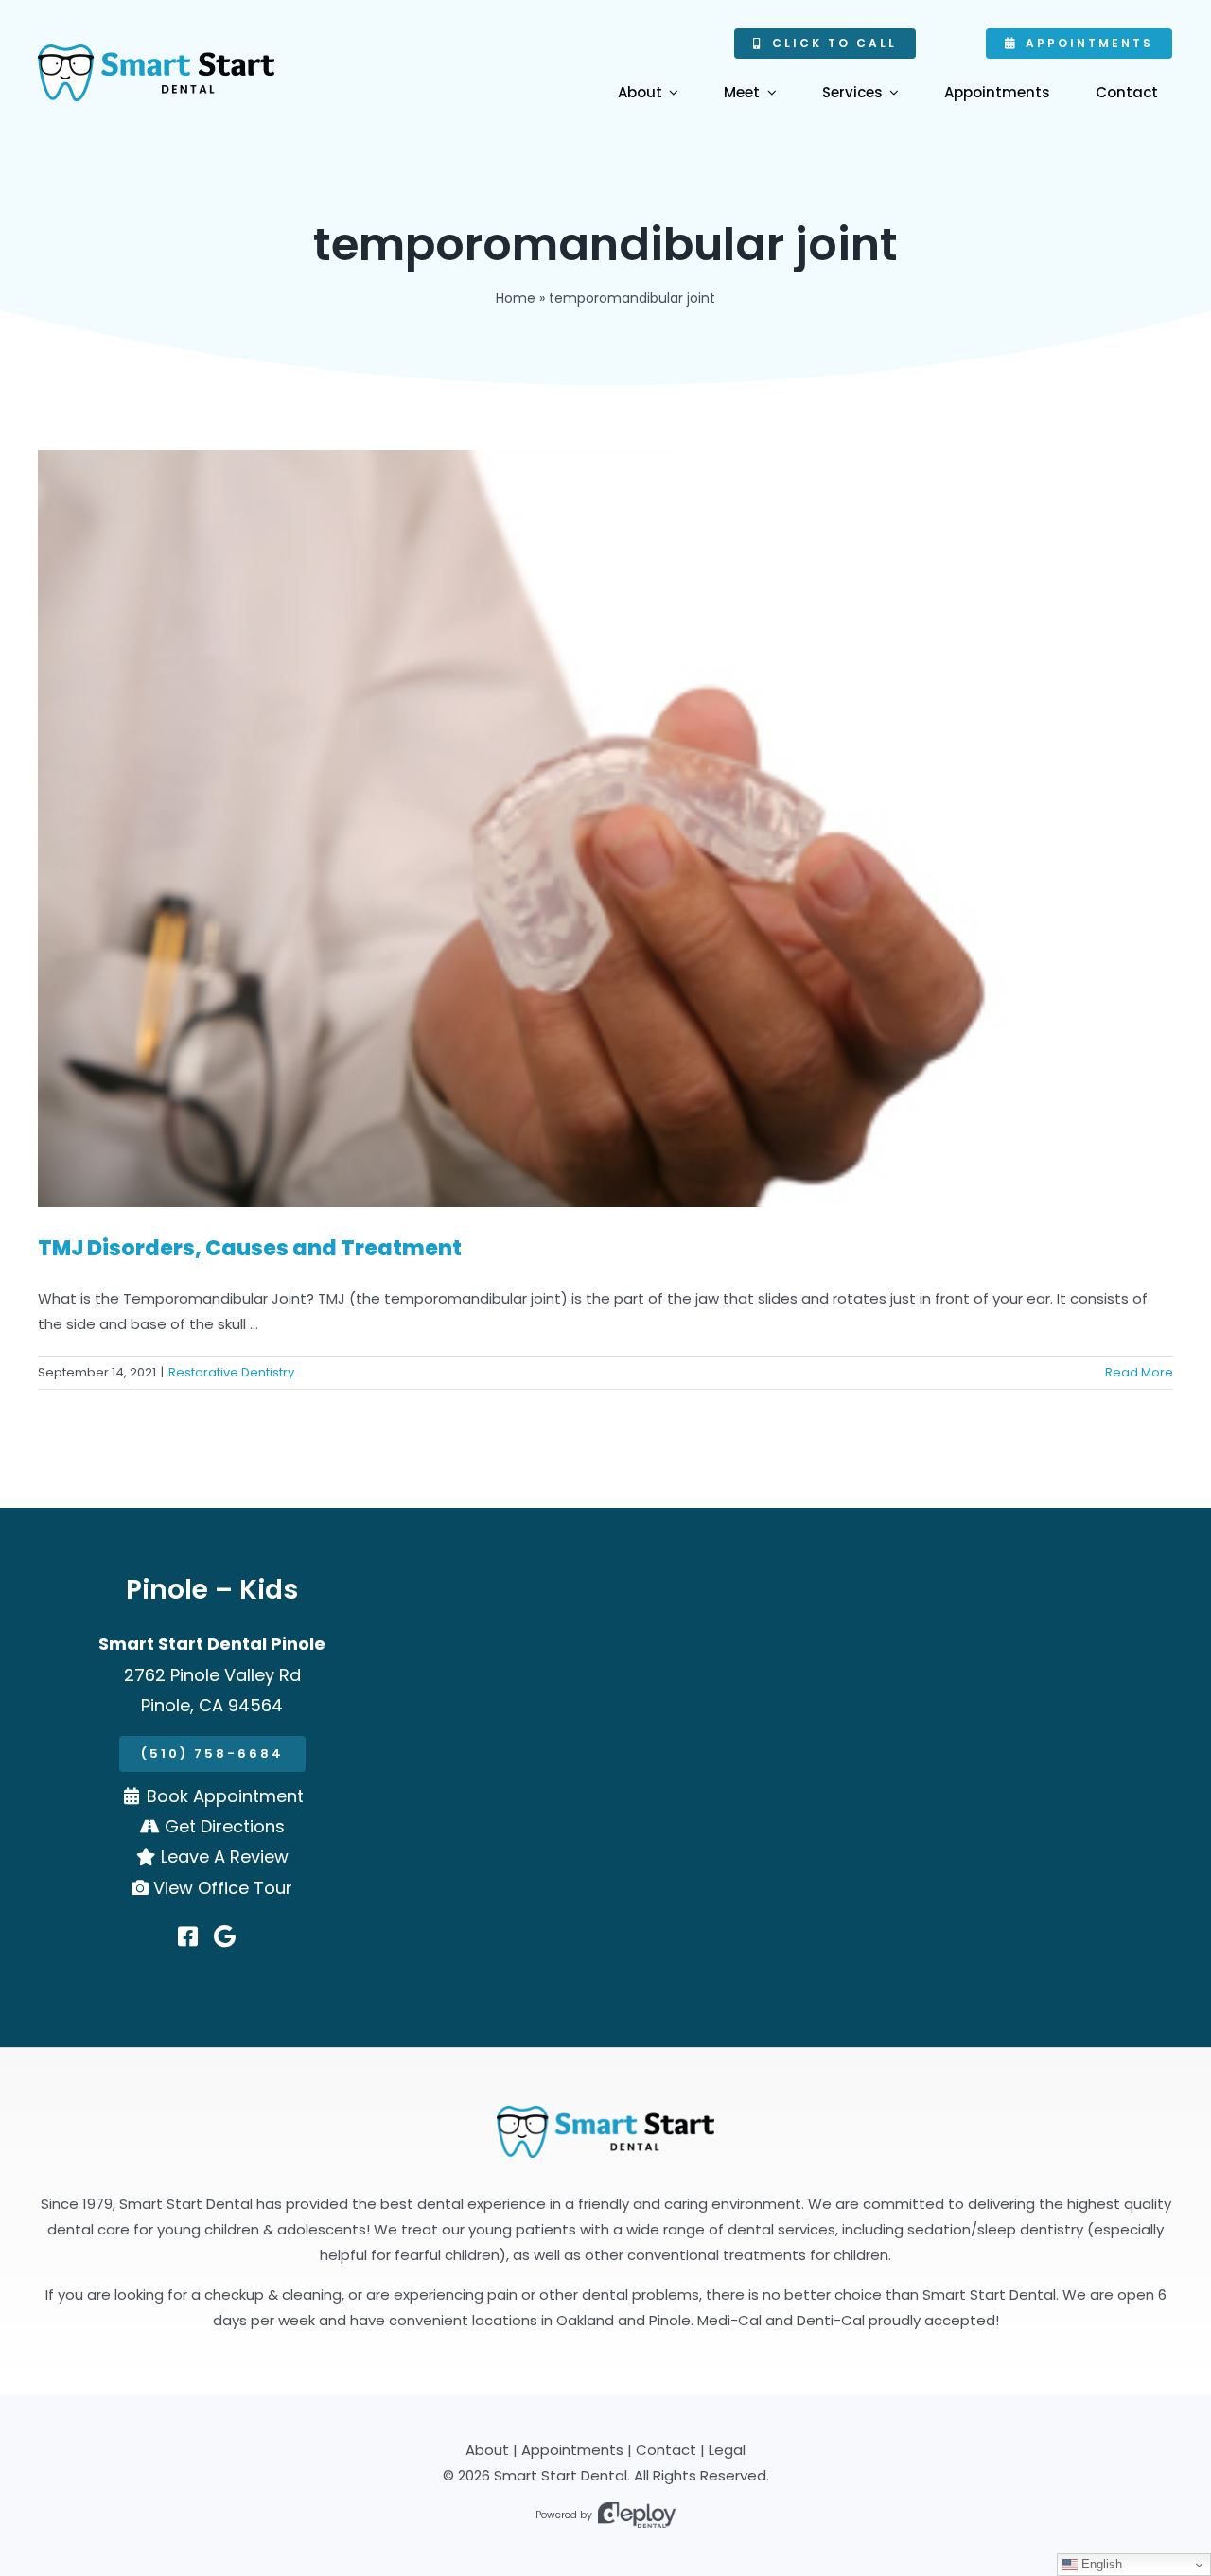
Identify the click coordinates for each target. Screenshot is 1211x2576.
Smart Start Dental (561, 2475)
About (487, 2450)
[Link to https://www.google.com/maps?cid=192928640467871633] (225, 1936)
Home (516, 298)
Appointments (572, 2450)
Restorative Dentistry (231, 1372)
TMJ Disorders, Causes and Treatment (250, 1248)
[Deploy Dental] (637, 2515)
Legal (727, 2450)
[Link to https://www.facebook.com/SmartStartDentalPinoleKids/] (188, 1936)
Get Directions (225, 1826)
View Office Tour (223, 1888)
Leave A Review (225, 1857)
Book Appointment (225, 1796)
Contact (666, 2450)
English (1100, 2564)
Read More (1139, 1372)
